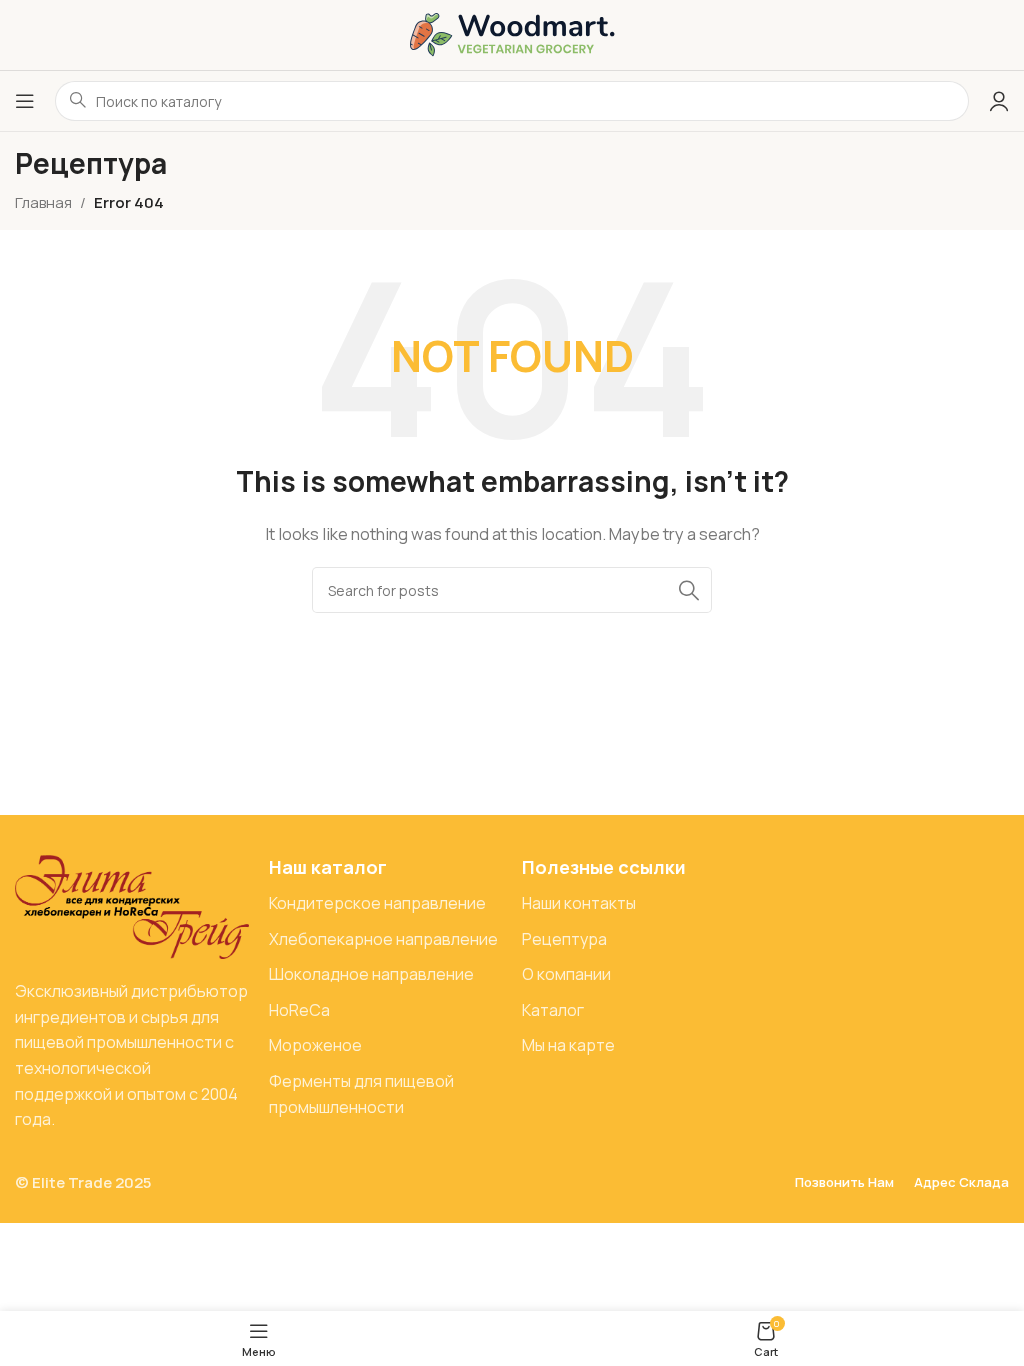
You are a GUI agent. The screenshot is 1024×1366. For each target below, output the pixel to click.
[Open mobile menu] (25, 101)
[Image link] (132, 905)
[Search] (689, 590)
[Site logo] (512, 33)
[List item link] (386, 904)
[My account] (999, 101)
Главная (43, 202)
